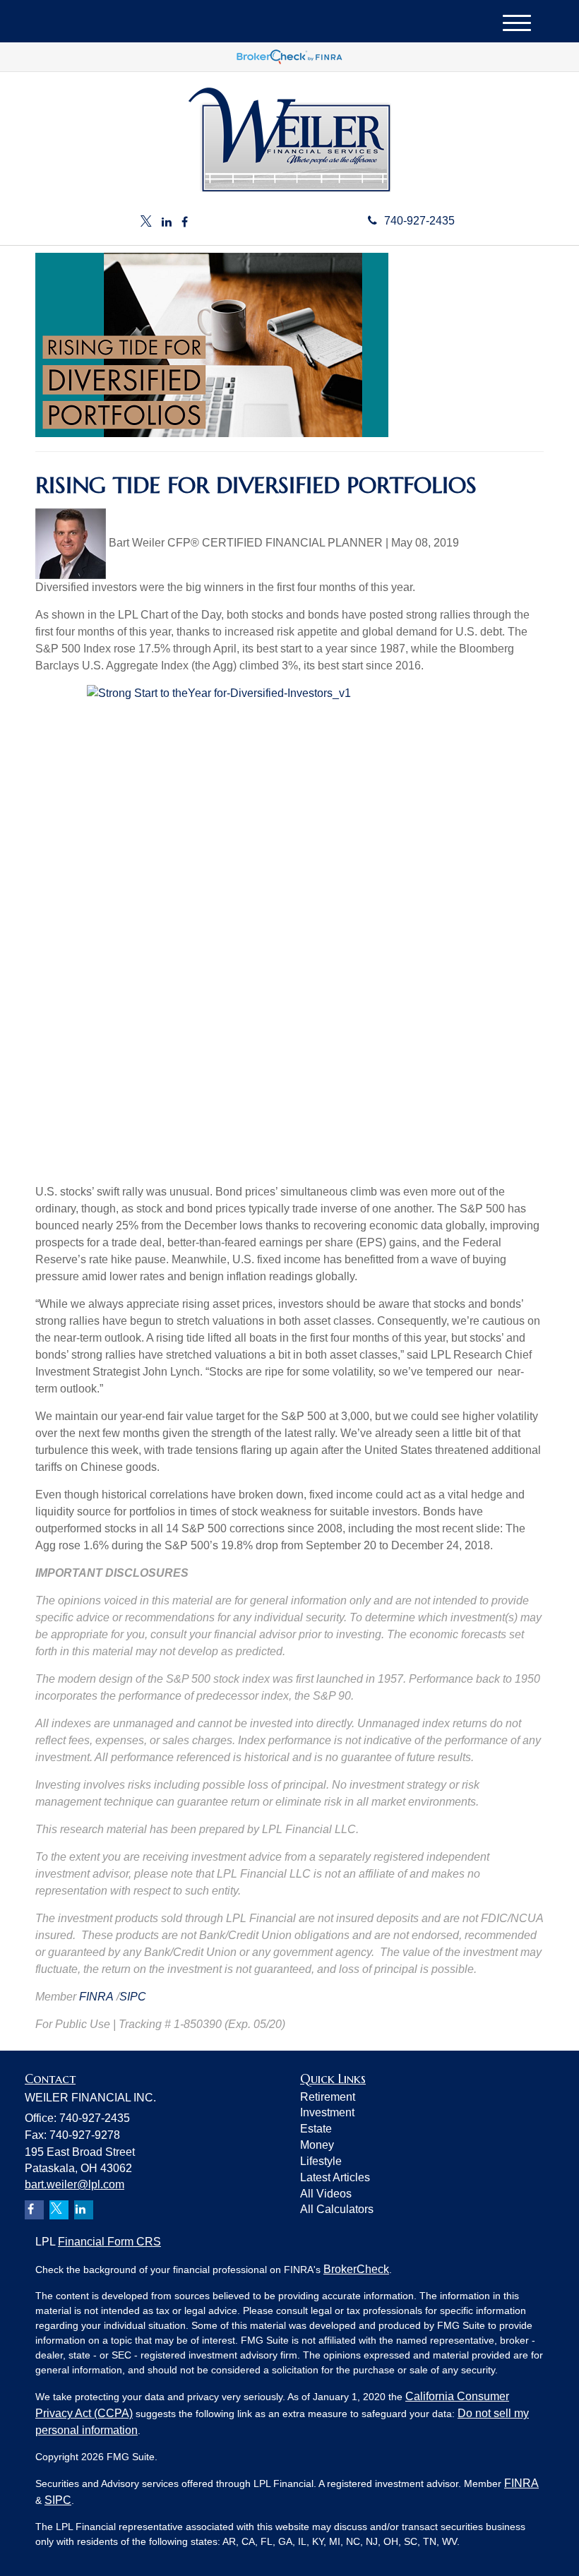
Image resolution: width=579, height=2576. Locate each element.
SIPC (133, 1997)
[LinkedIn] (167, 223)
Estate (316, 2129)
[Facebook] (185, 223)
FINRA (96, 1997)
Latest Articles (335, 2177)
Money (317, 2145)
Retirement (328, 2097)
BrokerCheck (356, 2269)
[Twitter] (146, 223)
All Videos (326, 2194)
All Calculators (337, 2209)
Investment (327, 2112)
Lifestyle (321, 2161)
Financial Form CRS (109, 2242)
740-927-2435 (419, 221)
